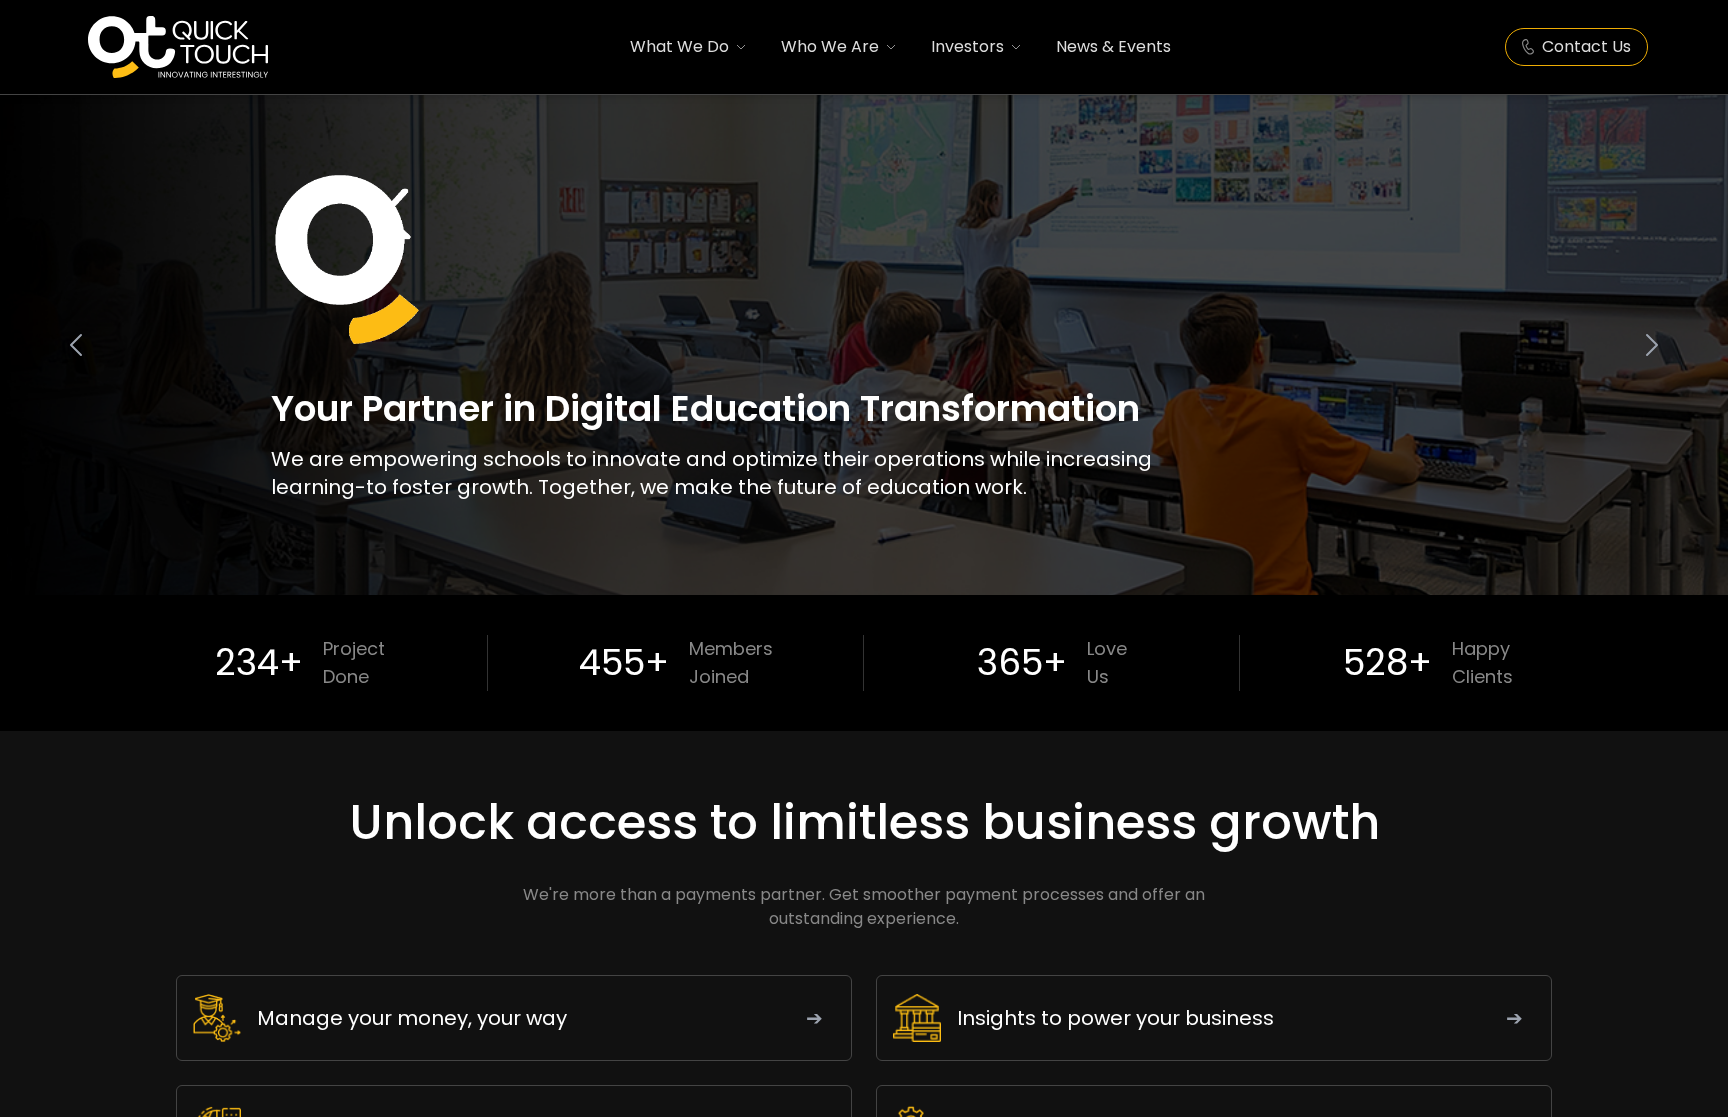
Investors (967, 46)
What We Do (679, 46)
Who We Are (830, 46)
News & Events (1113, 46)
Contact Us (1586, 46)
